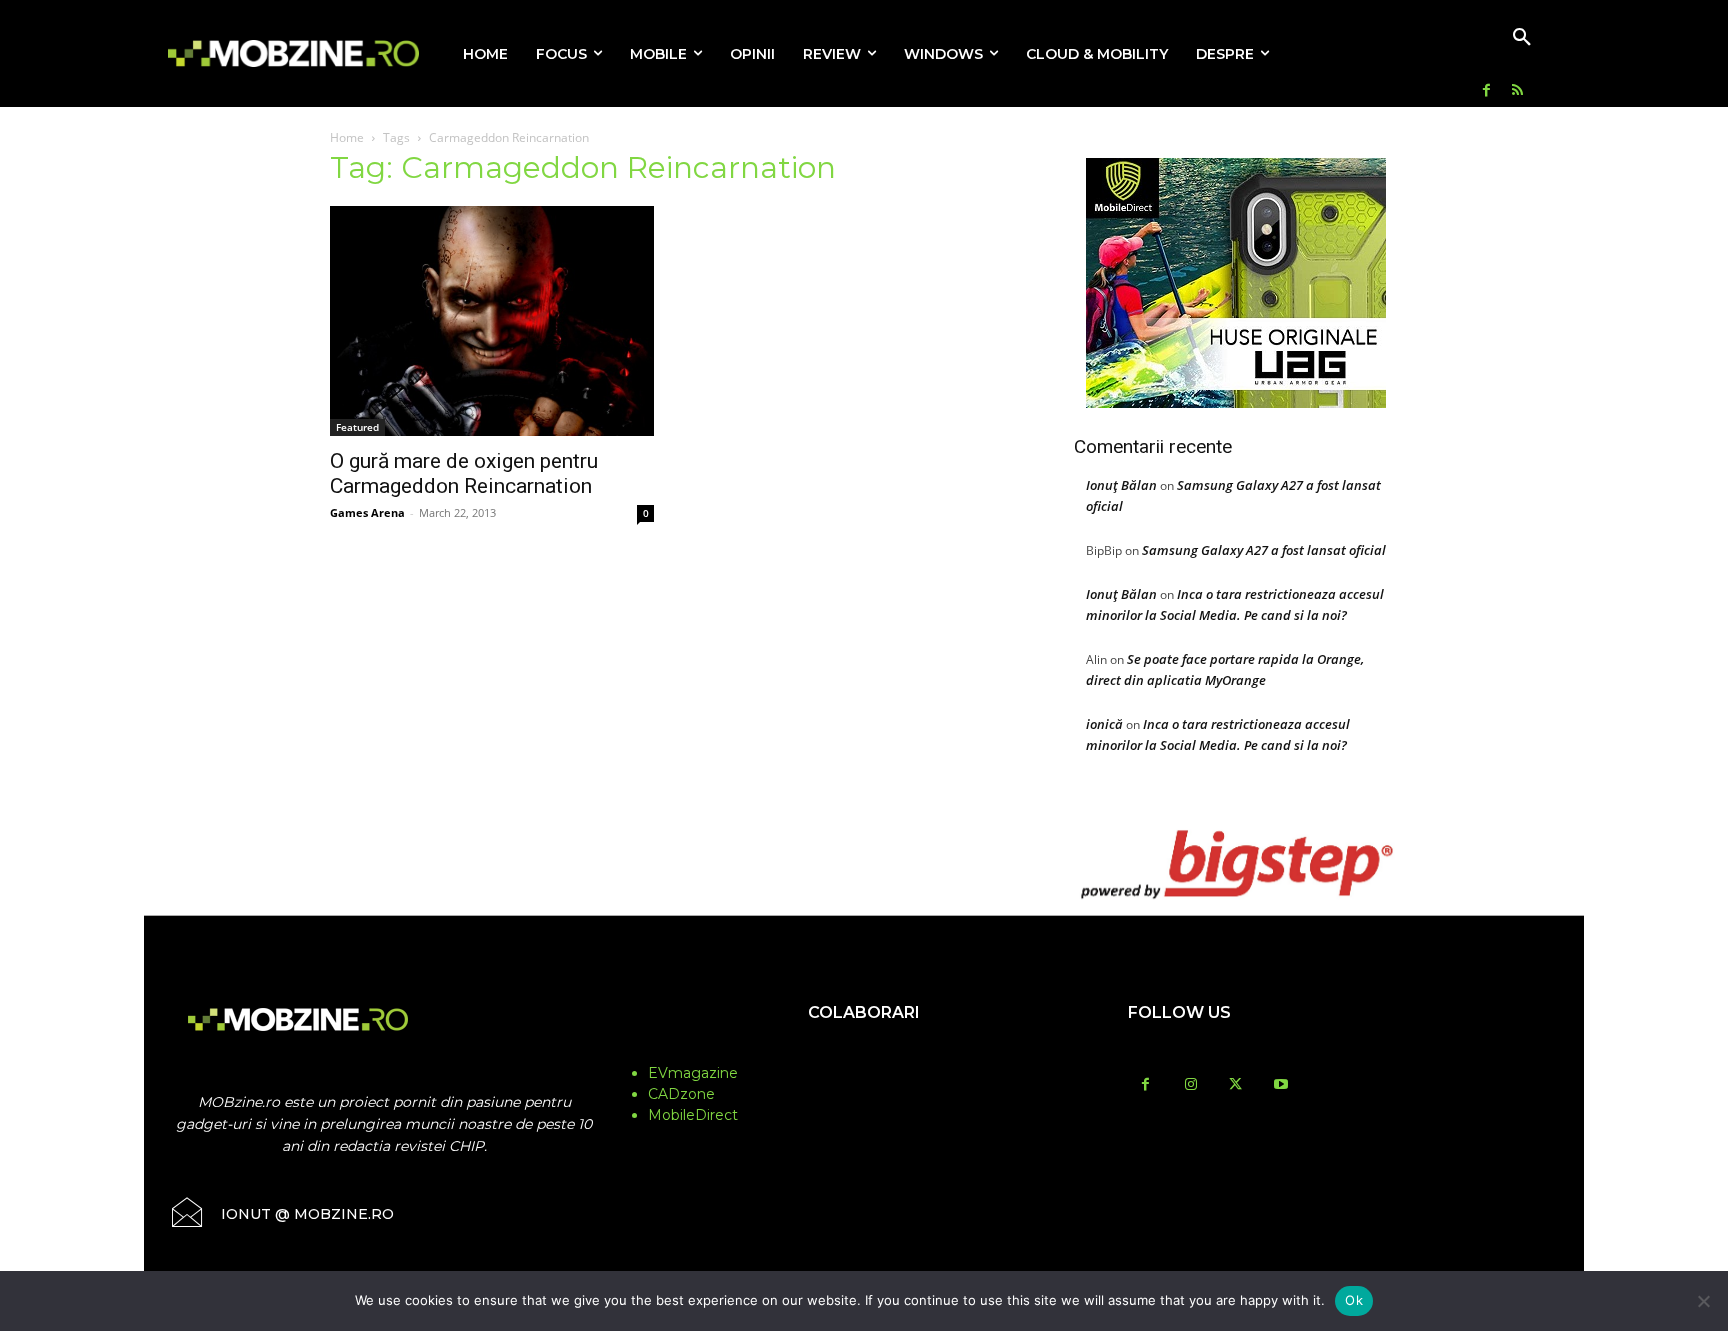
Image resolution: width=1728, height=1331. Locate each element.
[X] (1235, 1085)
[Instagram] (1190, 1085)
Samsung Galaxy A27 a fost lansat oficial (1264, 550)
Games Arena (367, 512)
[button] (1522, 38)
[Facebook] (1486, 91)
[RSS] (1517, 91)
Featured (357, 427)
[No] (1703, 1301)
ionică (1104, 724)
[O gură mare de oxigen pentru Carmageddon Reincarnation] (492, 321)
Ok (1354, 1300)
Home (347, 137)
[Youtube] (1280, 1085)
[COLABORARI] (864, 1052)
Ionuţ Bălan (1121, 485)
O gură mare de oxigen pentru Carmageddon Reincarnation (464, 473)
